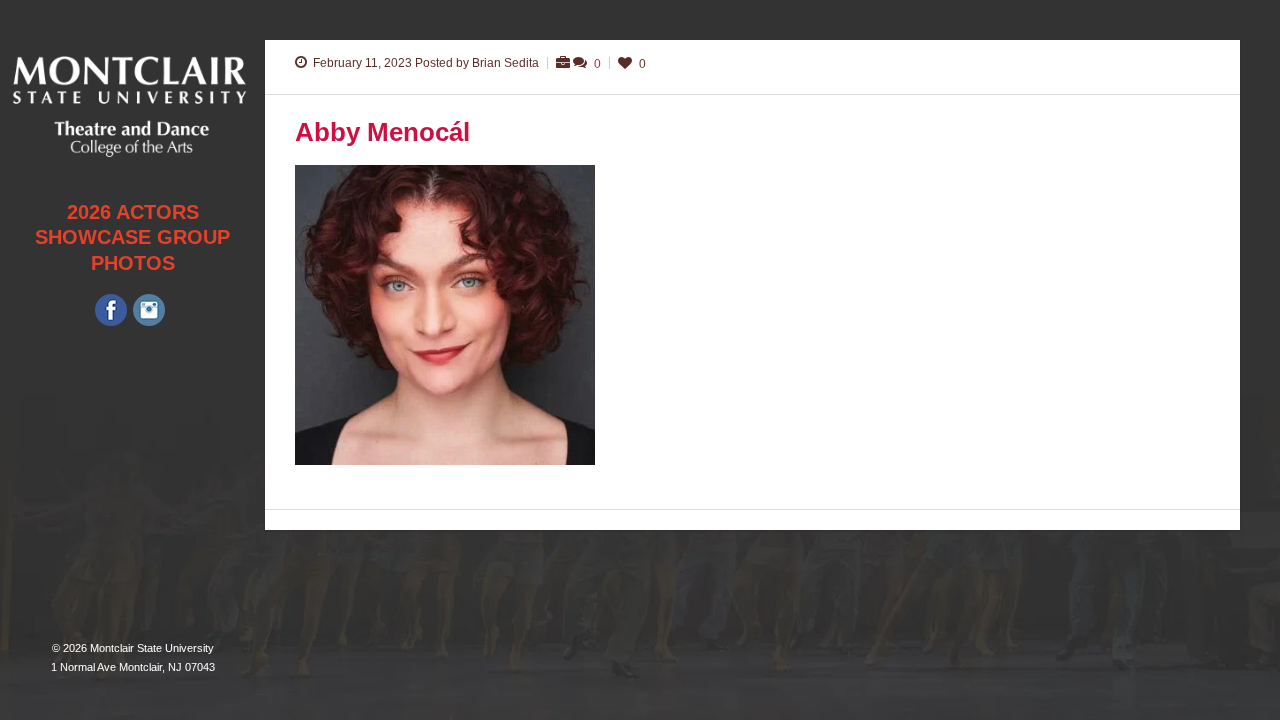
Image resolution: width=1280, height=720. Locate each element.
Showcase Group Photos (132, 249)
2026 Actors (133, 212)
